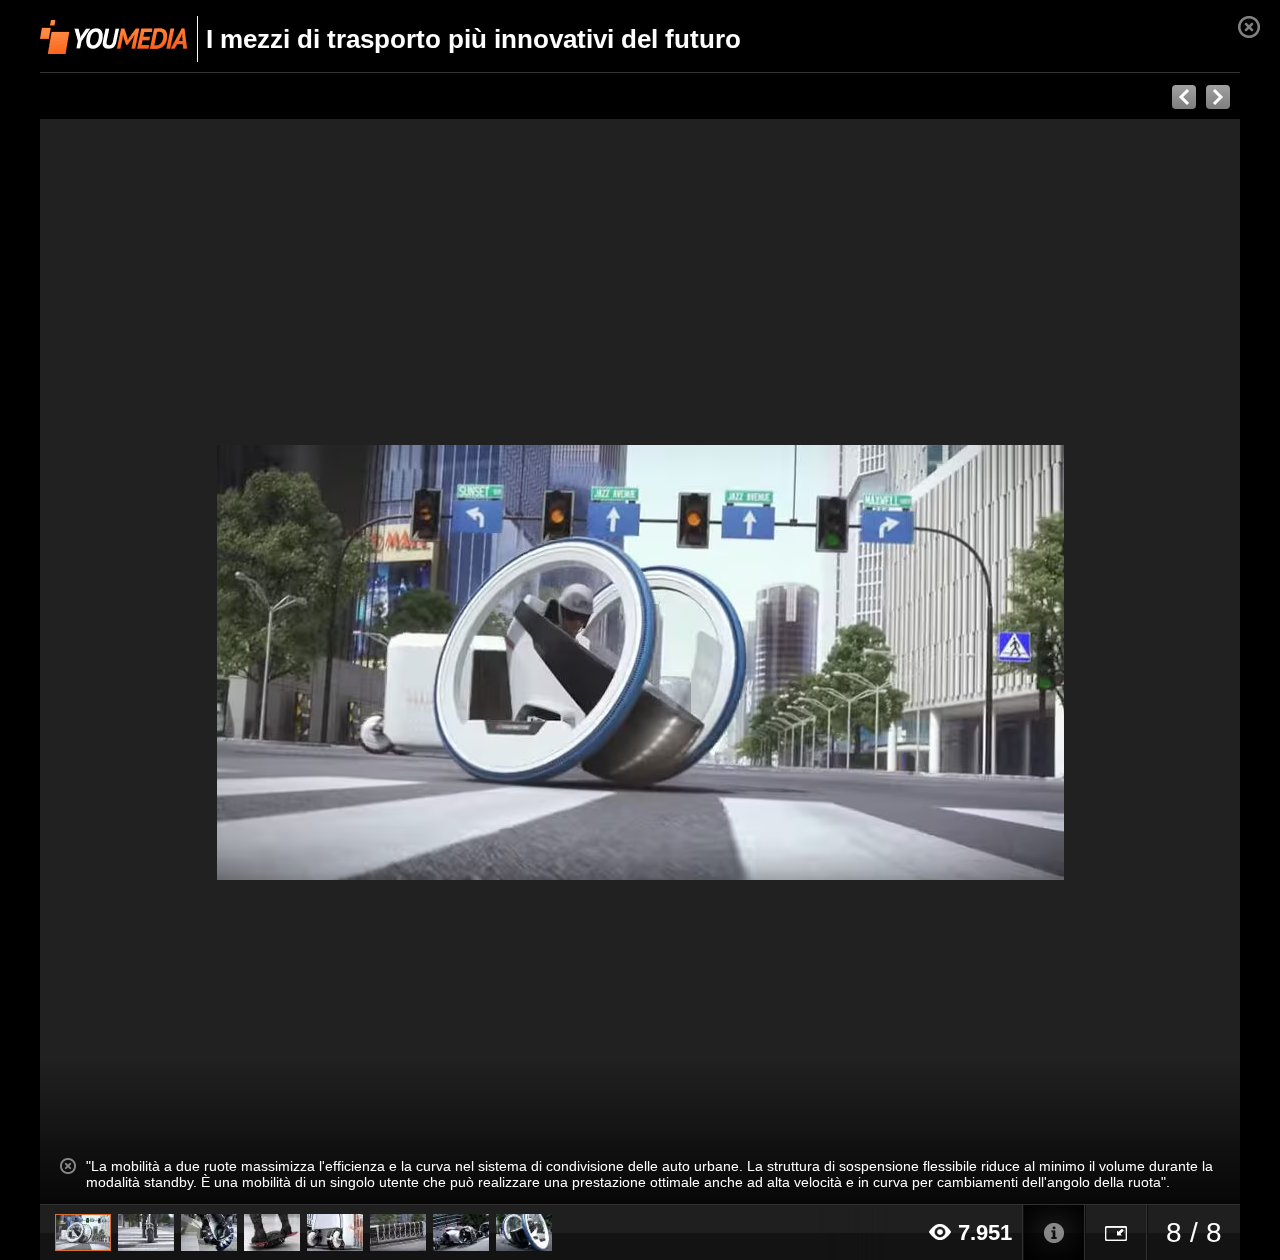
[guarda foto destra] (760, 662)
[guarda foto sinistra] (160, 662)
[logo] (113, 37)
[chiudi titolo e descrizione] (68, 1166)
